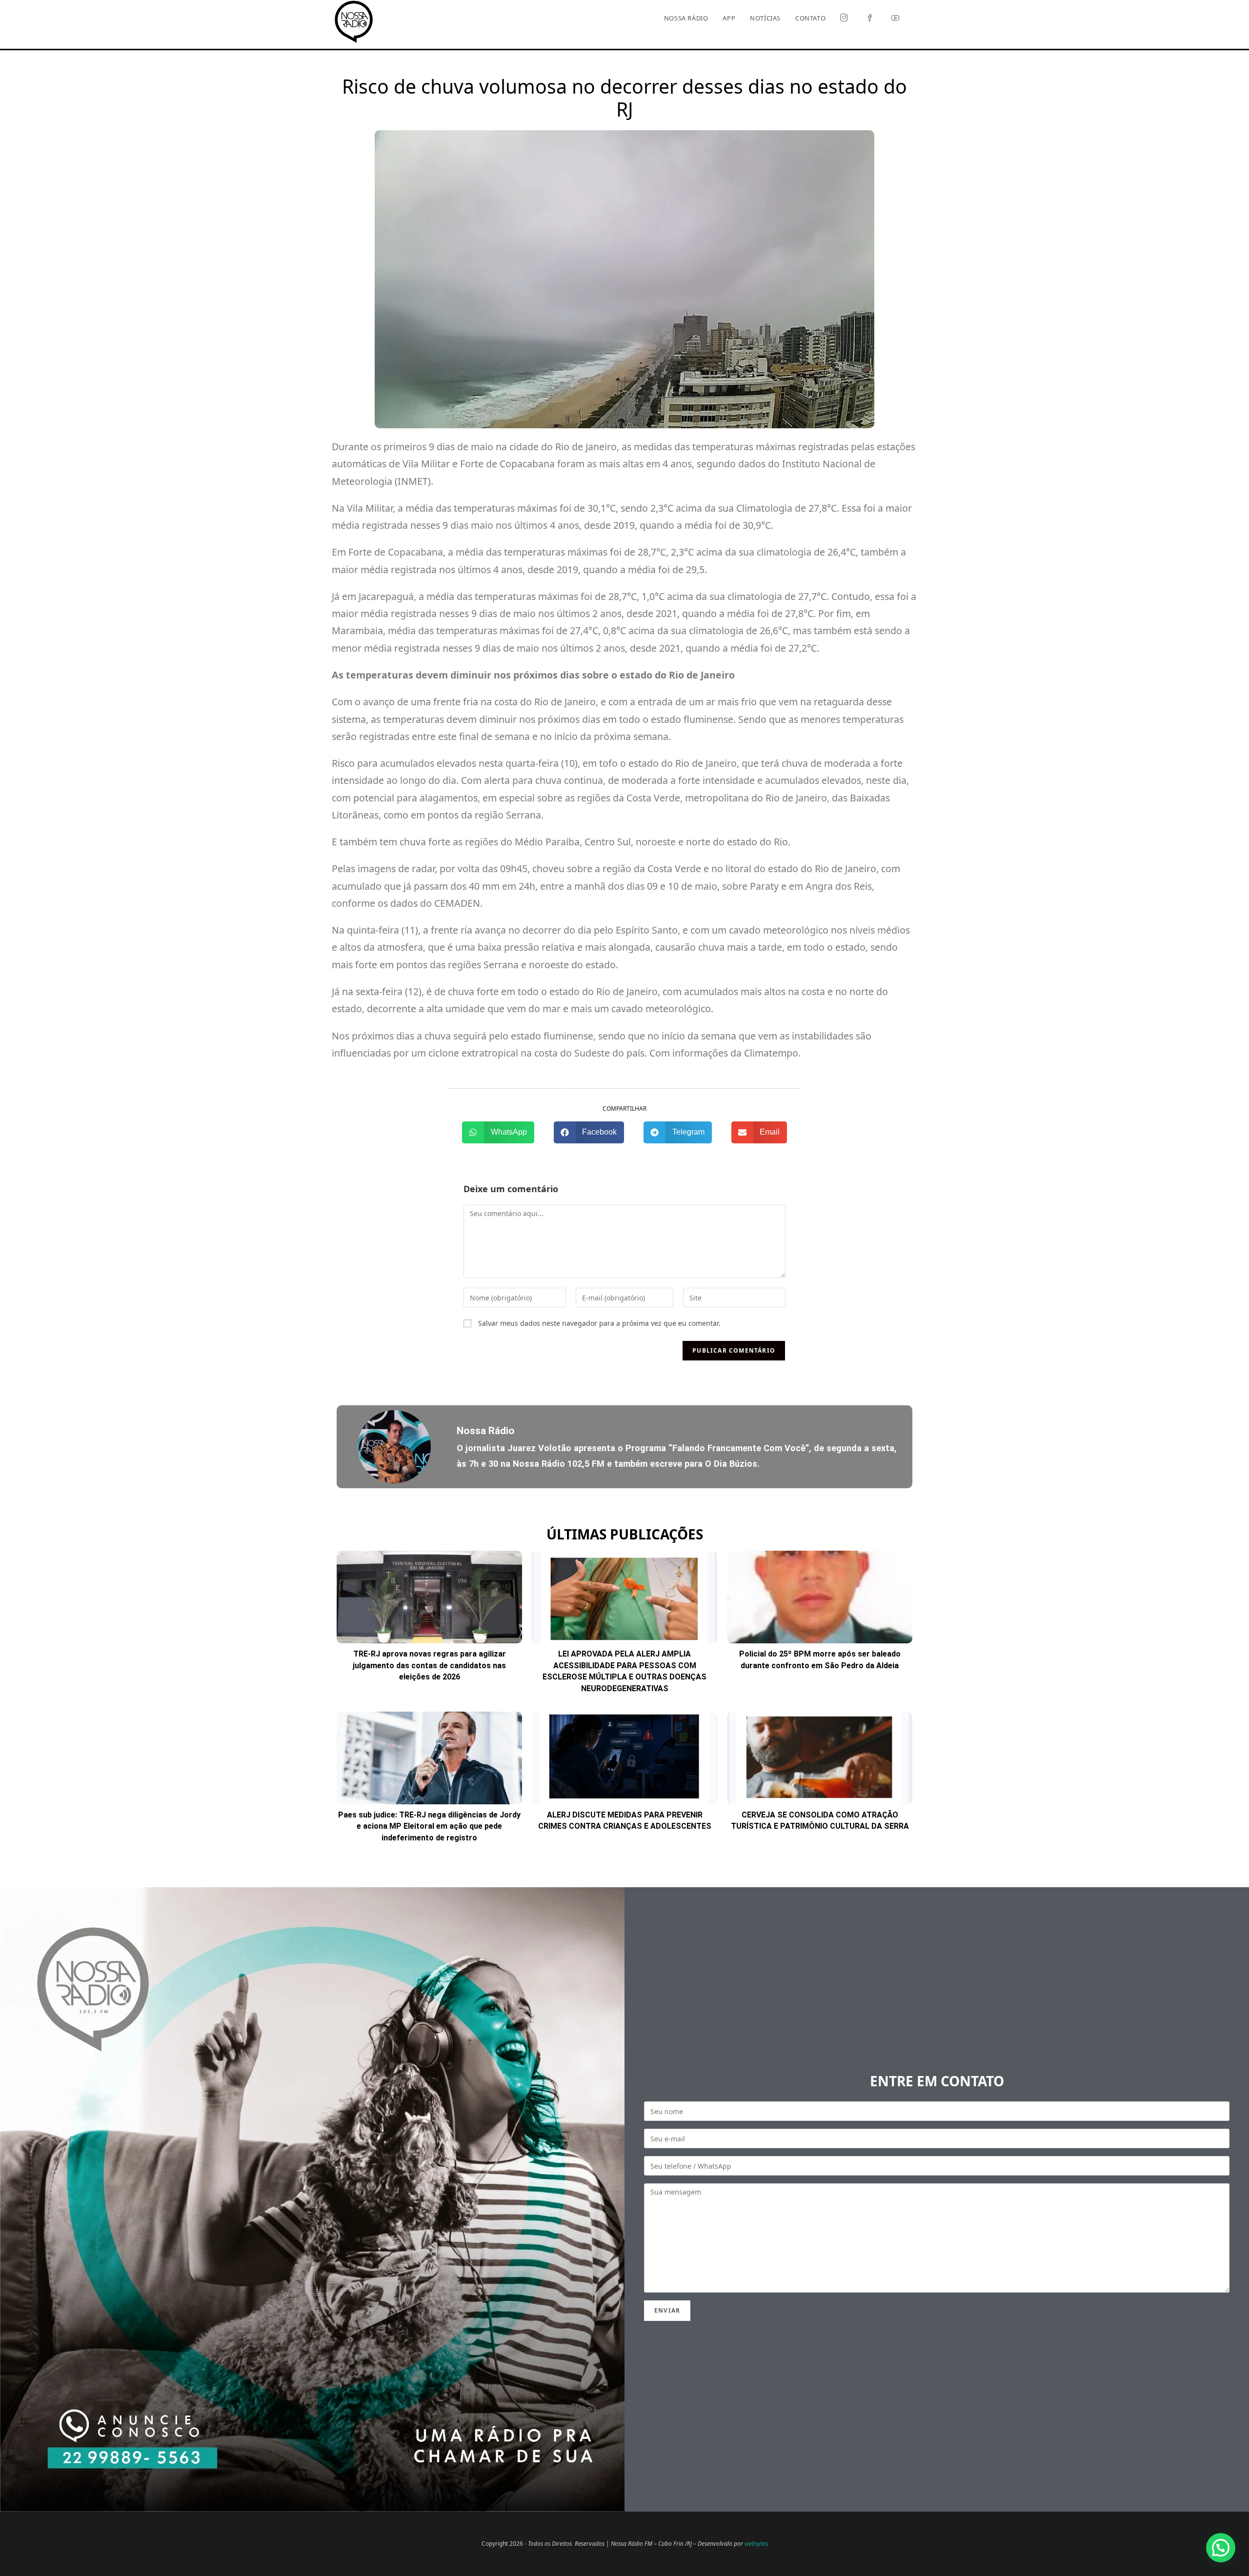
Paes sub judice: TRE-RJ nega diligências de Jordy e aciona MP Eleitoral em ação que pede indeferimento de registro (429, 1826)
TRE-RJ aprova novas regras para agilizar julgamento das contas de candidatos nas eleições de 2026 (429, 1665)
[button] (498, 1132)
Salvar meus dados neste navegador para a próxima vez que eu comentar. (599, 1323)
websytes (756, 2544)
